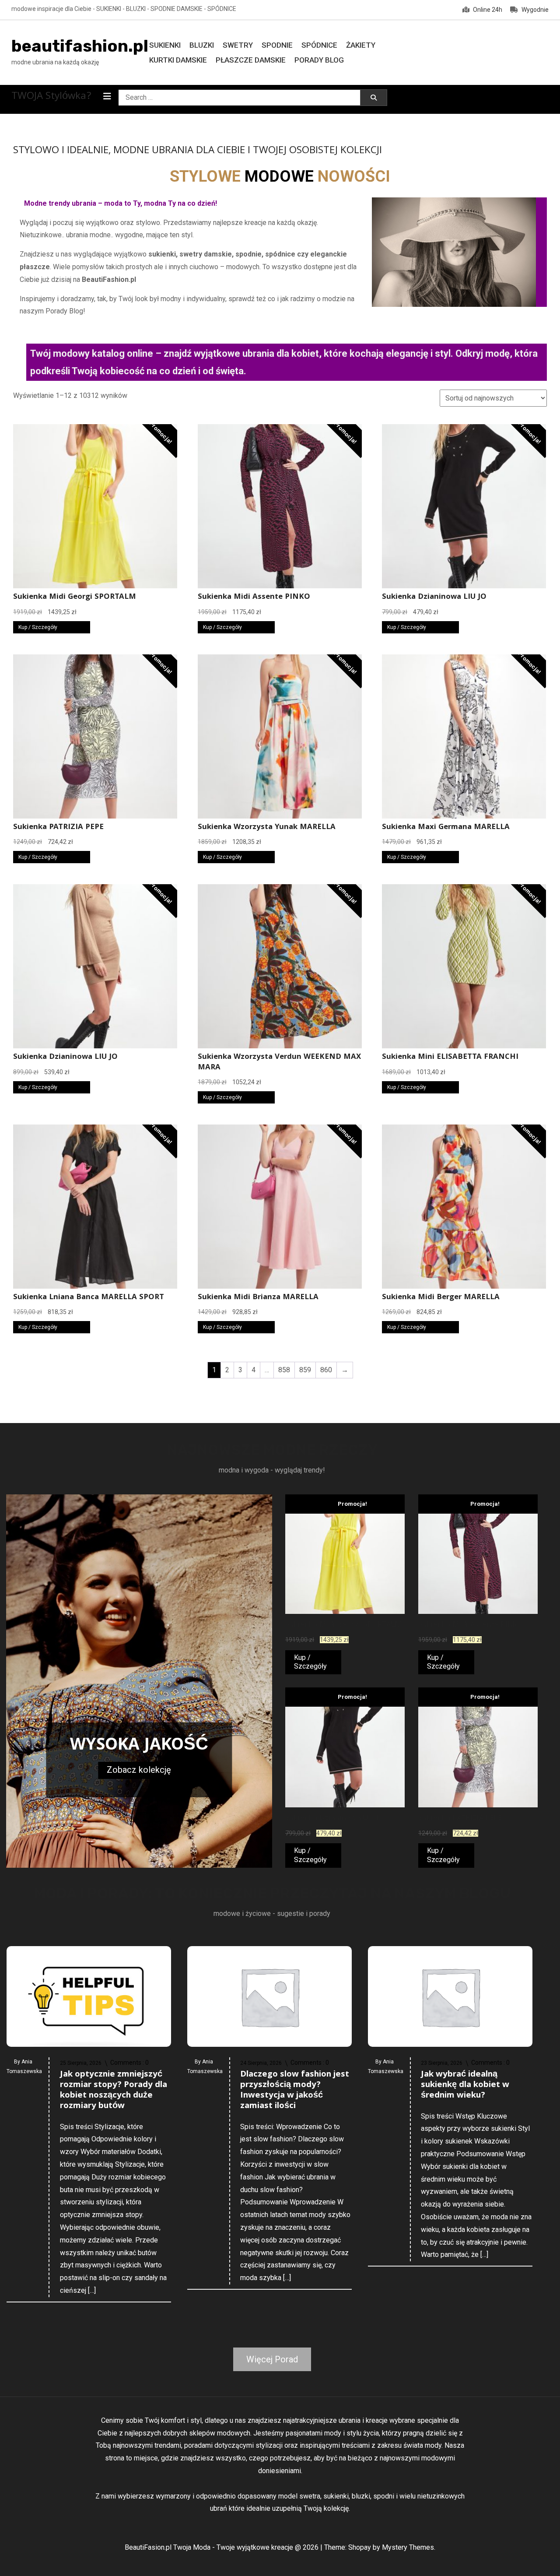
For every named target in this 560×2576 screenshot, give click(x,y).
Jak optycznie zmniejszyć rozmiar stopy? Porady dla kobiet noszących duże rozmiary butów (114, 2091)
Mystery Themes (408, 2547)
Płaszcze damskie (251, 60)
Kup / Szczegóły (38, 627)
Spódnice (319, 45)
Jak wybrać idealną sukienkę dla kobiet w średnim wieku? (465, 2085)
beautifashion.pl (80, 46)
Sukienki (165, 45)
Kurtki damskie (178, 60)
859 (305, 1370)
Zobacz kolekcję (139, 1770)
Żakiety (361, 45)
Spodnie (277, 45)
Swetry (238, 45)
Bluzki (202, 45)
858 (284, 1370)
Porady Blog (319, 60)
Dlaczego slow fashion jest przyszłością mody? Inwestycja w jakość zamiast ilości (295, 2091)
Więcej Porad (272, 2359)
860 (326, 1370)
